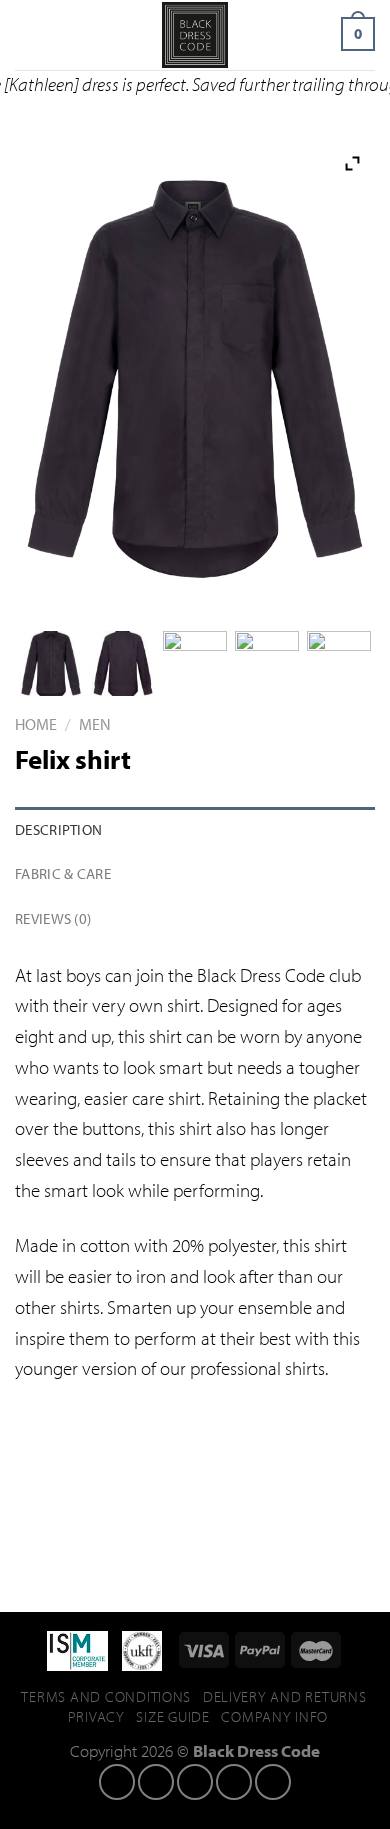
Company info (274, 1716)
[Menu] (29, 34)
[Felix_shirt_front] (51, 663)
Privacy (96, 1716)
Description (58, 829)
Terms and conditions (106, 1696)
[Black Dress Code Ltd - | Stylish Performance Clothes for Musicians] (195, 35)
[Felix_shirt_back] (123, 663)
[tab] (195, 829)
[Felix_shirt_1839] (267, 663)
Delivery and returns (285, 1696)
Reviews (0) (53, 918)
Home (36, 723)
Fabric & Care (63, 873)
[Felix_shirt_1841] (339, 663)
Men (95, 723)
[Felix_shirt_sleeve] (195, 663)
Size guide (172, 1716)
